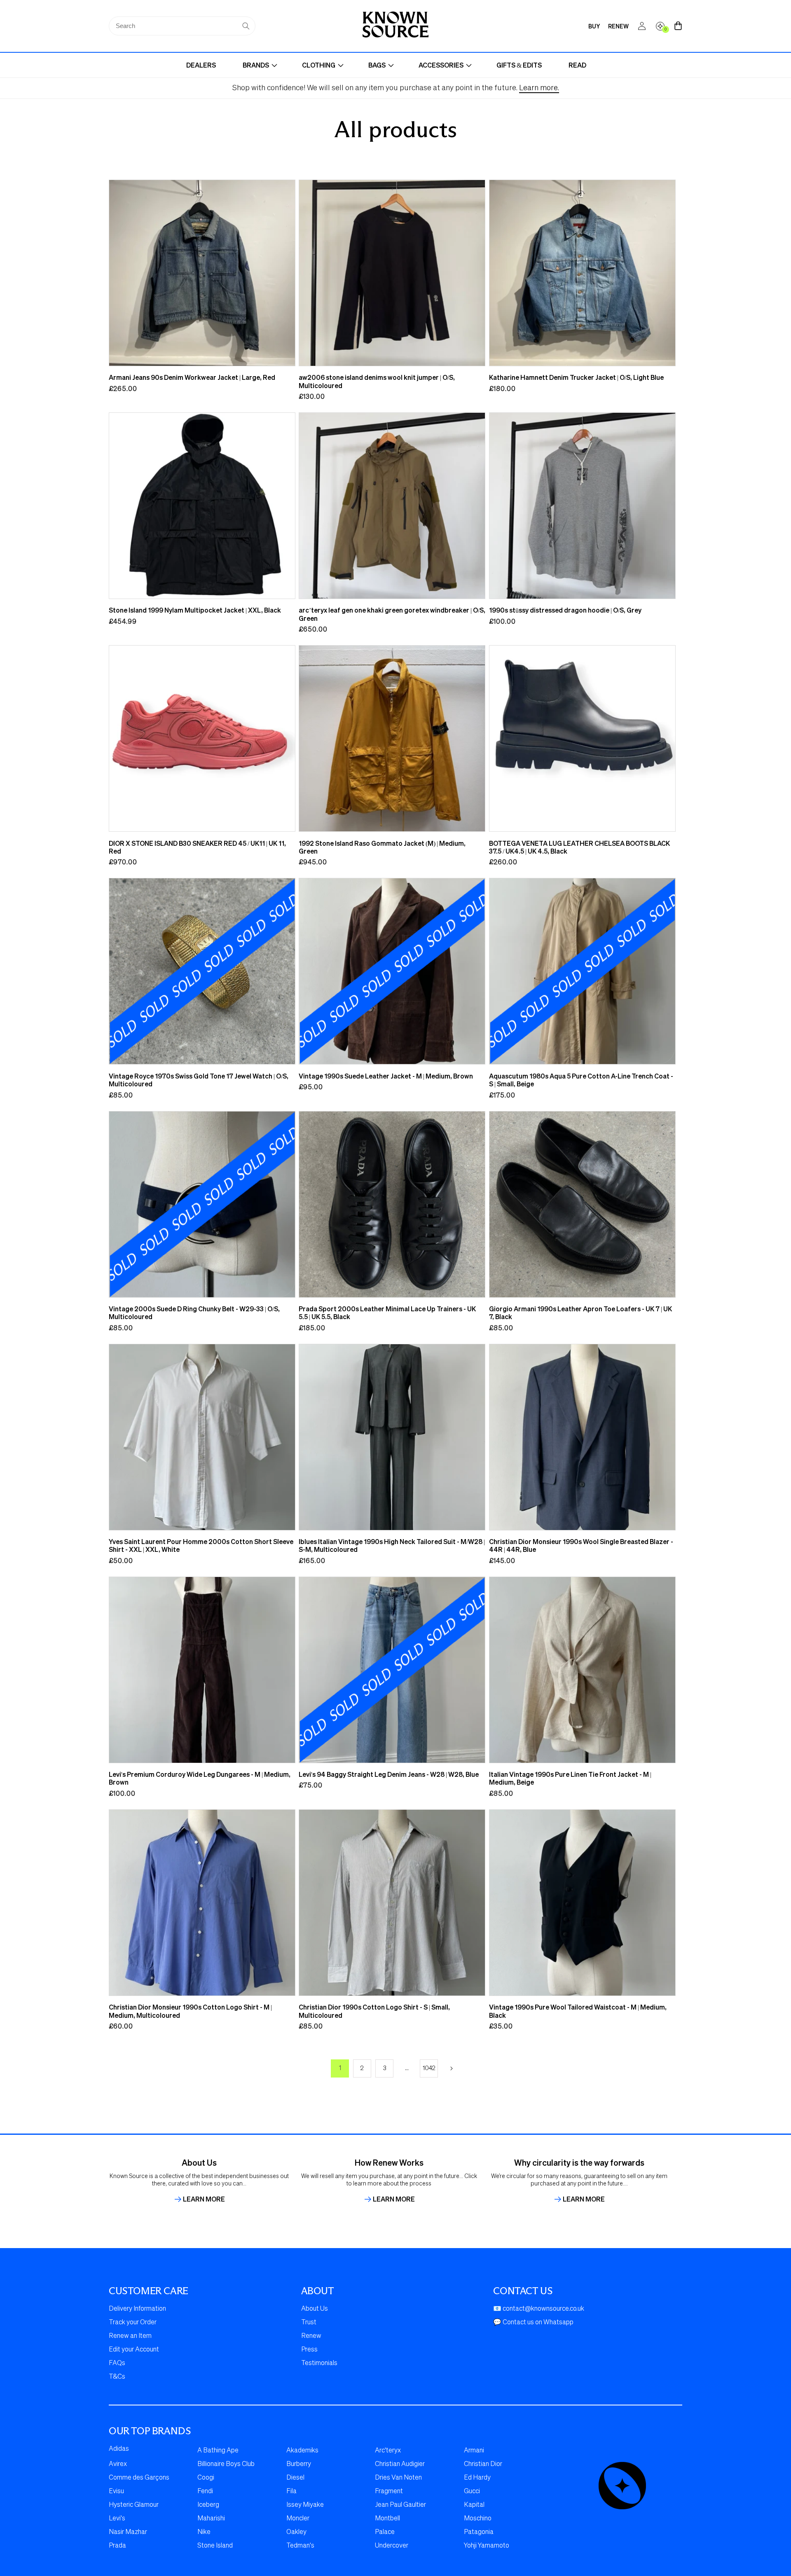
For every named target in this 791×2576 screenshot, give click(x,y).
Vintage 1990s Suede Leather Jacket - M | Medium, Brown (386, 1076)
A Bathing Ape (218, 2451)
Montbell (387, 2519)
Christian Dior (483, 2464)
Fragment (389, 2492)
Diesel (295, 2478)
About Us (315, 2309)
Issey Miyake (305, 2505)
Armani (474, 2451)
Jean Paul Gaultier (400, 2505)
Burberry (299, 2464)
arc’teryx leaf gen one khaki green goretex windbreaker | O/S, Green (392, 614)
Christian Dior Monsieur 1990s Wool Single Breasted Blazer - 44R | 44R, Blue (581, 1545)
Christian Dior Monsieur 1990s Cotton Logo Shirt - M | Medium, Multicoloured (190, 2011)
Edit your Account (134, 2350)
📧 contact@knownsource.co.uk (539, 2309)
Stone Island (215, 2546)
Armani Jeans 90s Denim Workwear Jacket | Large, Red (192, 377)
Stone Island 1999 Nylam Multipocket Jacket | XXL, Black (195, 610)
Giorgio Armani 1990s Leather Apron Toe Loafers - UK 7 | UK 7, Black (580, 1313)
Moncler (298, 2519)
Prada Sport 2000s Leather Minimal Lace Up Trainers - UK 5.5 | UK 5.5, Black (387, 1313)
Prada (117, 2546)
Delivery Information (137, 2309)
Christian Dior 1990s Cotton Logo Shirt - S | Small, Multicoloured (374, 2011)
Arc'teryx (388, 2451)
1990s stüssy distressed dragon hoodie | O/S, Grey (565, 610)
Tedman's (300, 2546)
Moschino (478, 2519)
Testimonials (319, 2363)
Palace (385, 2532)
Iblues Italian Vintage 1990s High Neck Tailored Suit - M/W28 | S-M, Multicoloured (392, 1545)
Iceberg (208, 2505)
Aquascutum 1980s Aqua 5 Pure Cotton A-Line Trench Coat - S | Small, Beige (581, 1080)
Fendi (205, 2492)
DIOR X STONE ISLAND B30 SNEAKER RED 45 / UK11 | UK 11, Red (197, 847)
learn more (204, 2199)
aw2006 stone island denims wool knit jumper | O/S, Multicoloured (377, 381)
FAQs (117, 2363)
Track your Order (133, 2323)
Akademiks (302, 2451)
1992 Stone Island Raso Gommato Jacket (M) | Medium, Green (382, 847)
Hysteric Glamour (134, 2505)
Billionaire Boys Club (226, 2464)
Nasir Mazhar (128, 2532)
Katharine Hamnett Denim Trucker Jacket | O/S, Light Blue (576, 377)
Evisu (116, 2492)
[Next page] (451, 2068)
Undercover (392, 2546)
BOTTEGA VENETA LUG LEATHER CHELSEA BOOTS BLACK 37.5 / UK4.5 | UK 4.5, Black (579, 847)
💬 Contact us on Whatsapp (533, 2323)
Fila (291, 2492)
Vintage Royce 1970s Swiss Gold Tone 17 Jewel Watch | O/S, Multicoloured (199, 1080)
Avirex (118, 2464)
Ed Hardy (477, 2478)
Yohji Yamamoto (487, 2546)
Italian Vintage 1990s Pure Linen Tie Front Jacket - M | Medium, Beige (570, 1778)
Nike (204, 2532)
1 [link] (340, 2068)
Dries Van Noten (398, 2478)
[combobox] (182, 26)
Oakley (296, 2532)
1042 (429, 2068)
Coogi (206, 2478)
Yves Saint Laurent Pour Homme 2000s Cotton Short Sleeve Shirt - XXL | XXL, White (201, 1545)
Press (309, 2350)
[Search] (246, 26)
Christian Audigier (400, 2464)
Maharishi (211, 2519)
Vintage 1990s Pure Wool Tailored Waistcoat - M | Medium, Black (578, 2011)
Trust (309, 2323)
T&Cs (117, 2377)
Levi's (117, 2519)
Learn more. (539, 88)
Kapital (474, 2505)
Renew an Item (130, 2336)
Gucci (472, 2492)
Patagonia (479, 2532)
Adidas (119, 2449)
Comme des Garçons (139, 2478)
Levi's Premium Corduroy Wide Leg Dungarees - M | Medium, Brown (200, 1778)
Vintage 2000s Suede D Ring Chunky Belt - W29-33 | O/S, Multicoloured (194, 1313)
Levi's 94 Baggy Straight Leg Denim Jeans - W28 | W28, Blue (389, 1774)
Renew (311, 2336)
